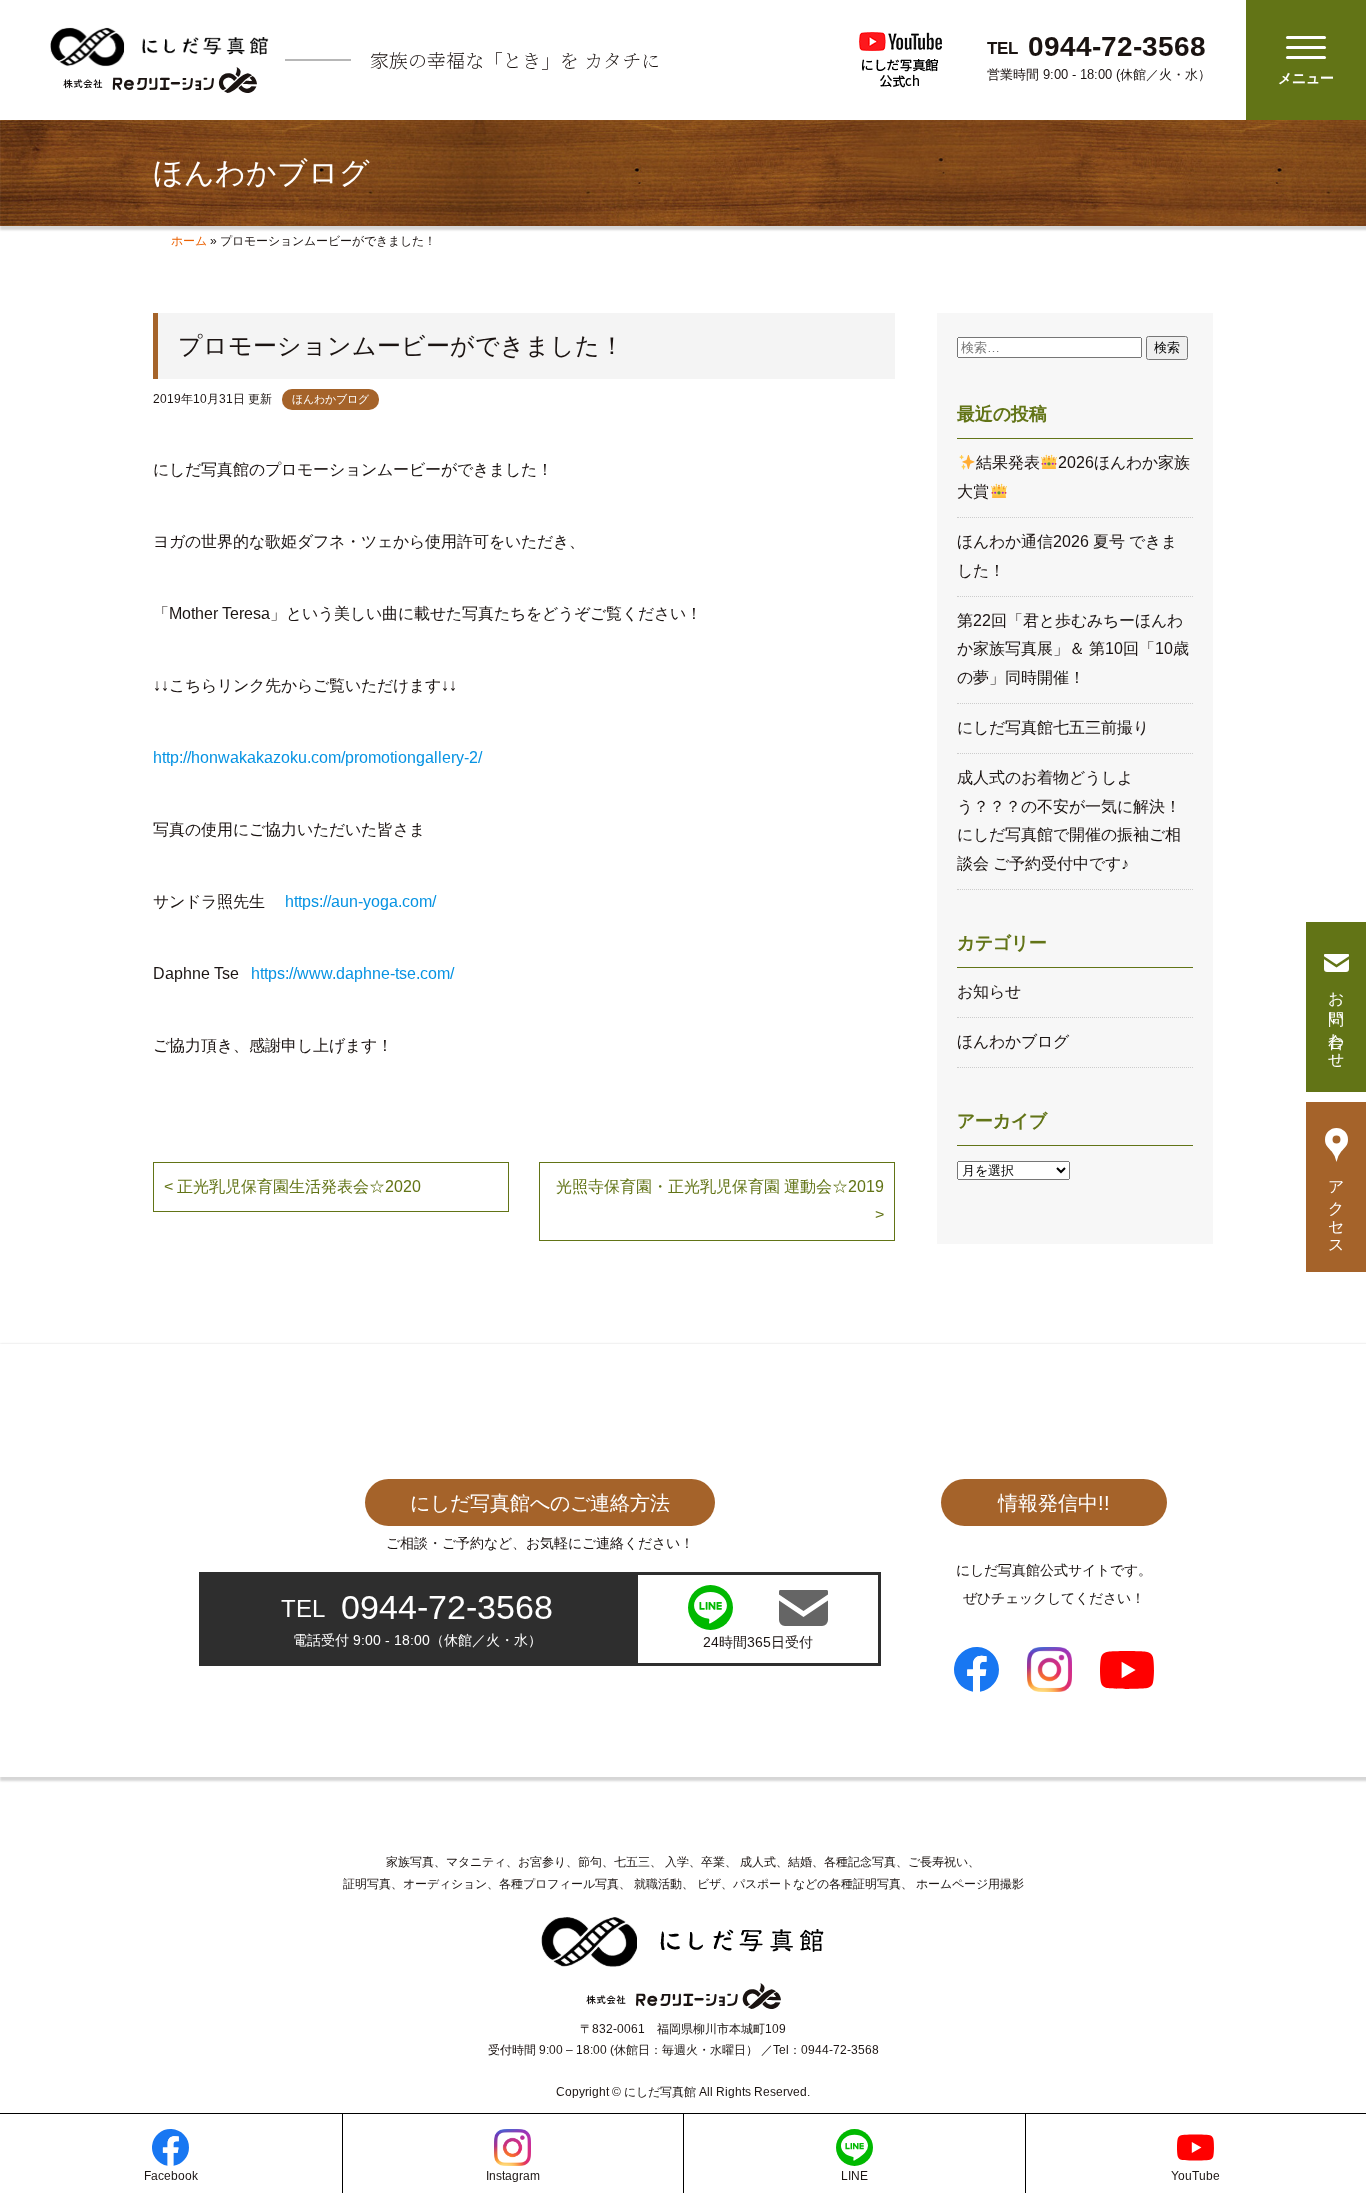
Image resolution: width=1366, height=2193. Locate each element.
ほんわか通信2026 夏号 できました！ (1067, 556)
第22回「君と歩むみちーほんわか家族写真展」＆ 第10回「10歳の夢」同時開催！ (1073, 649)
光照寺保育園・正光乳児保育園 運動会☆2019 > (720, 1201)
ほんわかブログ (330, 399)
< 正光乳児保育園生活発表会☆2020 (292, 1186)
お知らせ (989, 991)
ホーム (189, 241)
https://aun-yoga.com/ (360, 901)
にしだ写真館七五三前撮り (1053, 727)
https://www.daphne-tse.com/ (352, 973)
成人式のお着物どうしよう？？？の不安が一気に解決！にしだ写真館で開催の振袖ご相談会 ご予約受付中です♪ (1069, 820)
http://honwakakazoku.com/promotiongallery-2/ (317, 757)
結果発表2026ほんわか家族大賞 (1073, 477)
